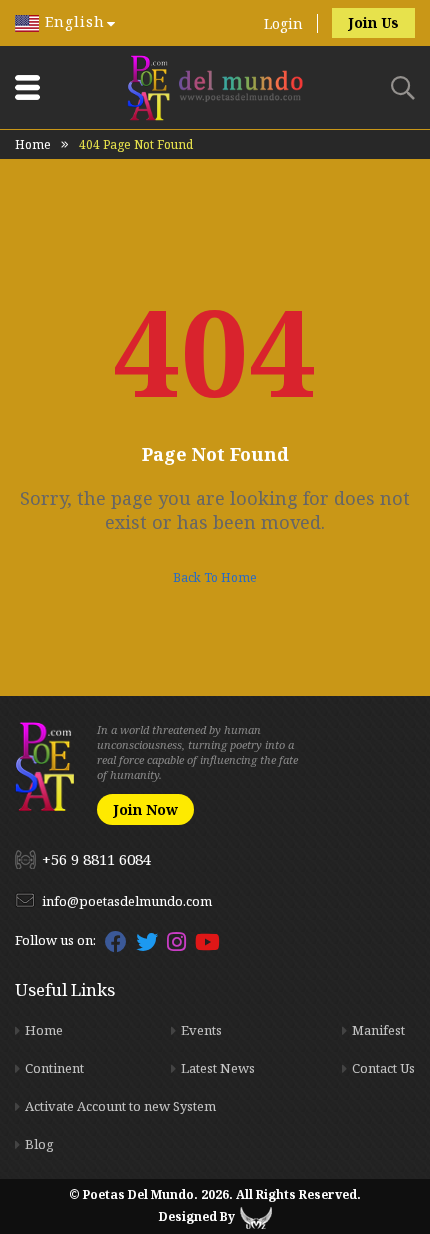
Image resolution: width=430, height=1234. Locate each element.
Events (201, 1030)
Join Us (373, 22)
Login (283, 23)
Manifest (378, 1030)
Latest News (218, 1068)
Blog (39, 1144)
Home (33, 144)
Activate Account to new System (120, 1106)
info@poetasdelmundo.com (127, 901)
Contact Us (383, 1068)
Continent (54, 1068)
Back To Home (215, 577)
